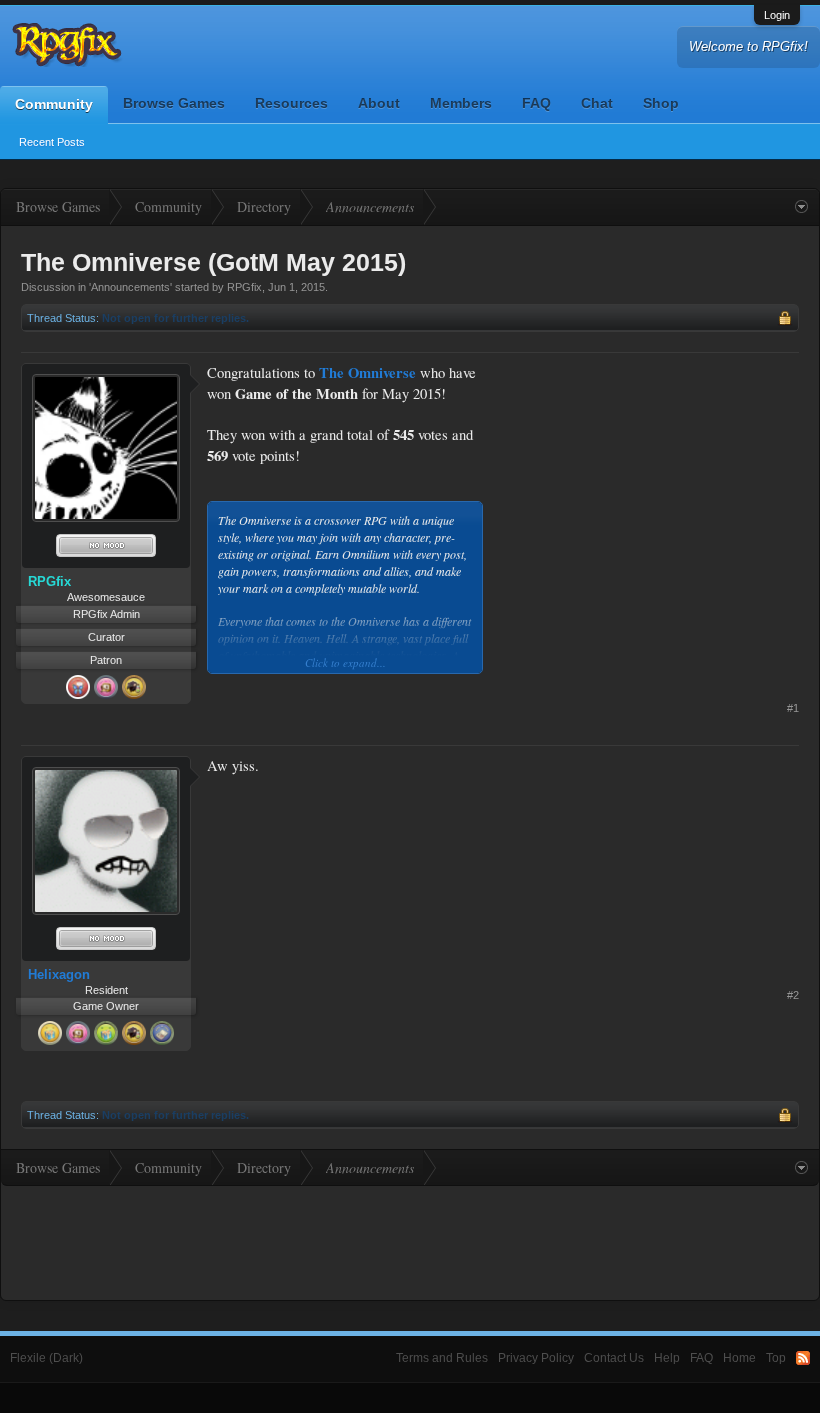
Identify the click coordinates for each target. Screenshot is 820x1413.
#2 (793, 995)
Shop (661, 103)
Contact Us (614, 1358)
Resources (291, 103)
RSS (803, 1358)
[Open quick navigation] (801, 207)
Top (776, 1358)
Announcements (130, 287)
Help (667, 1358)
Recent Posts (52, 142)
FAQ (536, 103)
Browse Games (174, 103)
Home (739, 1358)
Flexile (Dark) (46, 1358)
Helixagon (59, 974)
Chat (597, 103)
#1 (793, 708)
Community (54, 104)
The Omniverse (367, 372)
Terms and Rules (442, 1358)
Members (461, 103)
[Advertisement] (649, 488)
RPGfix (244, 287)
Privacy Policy (536, 1358)
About (379, 103)
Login (777, 15)
